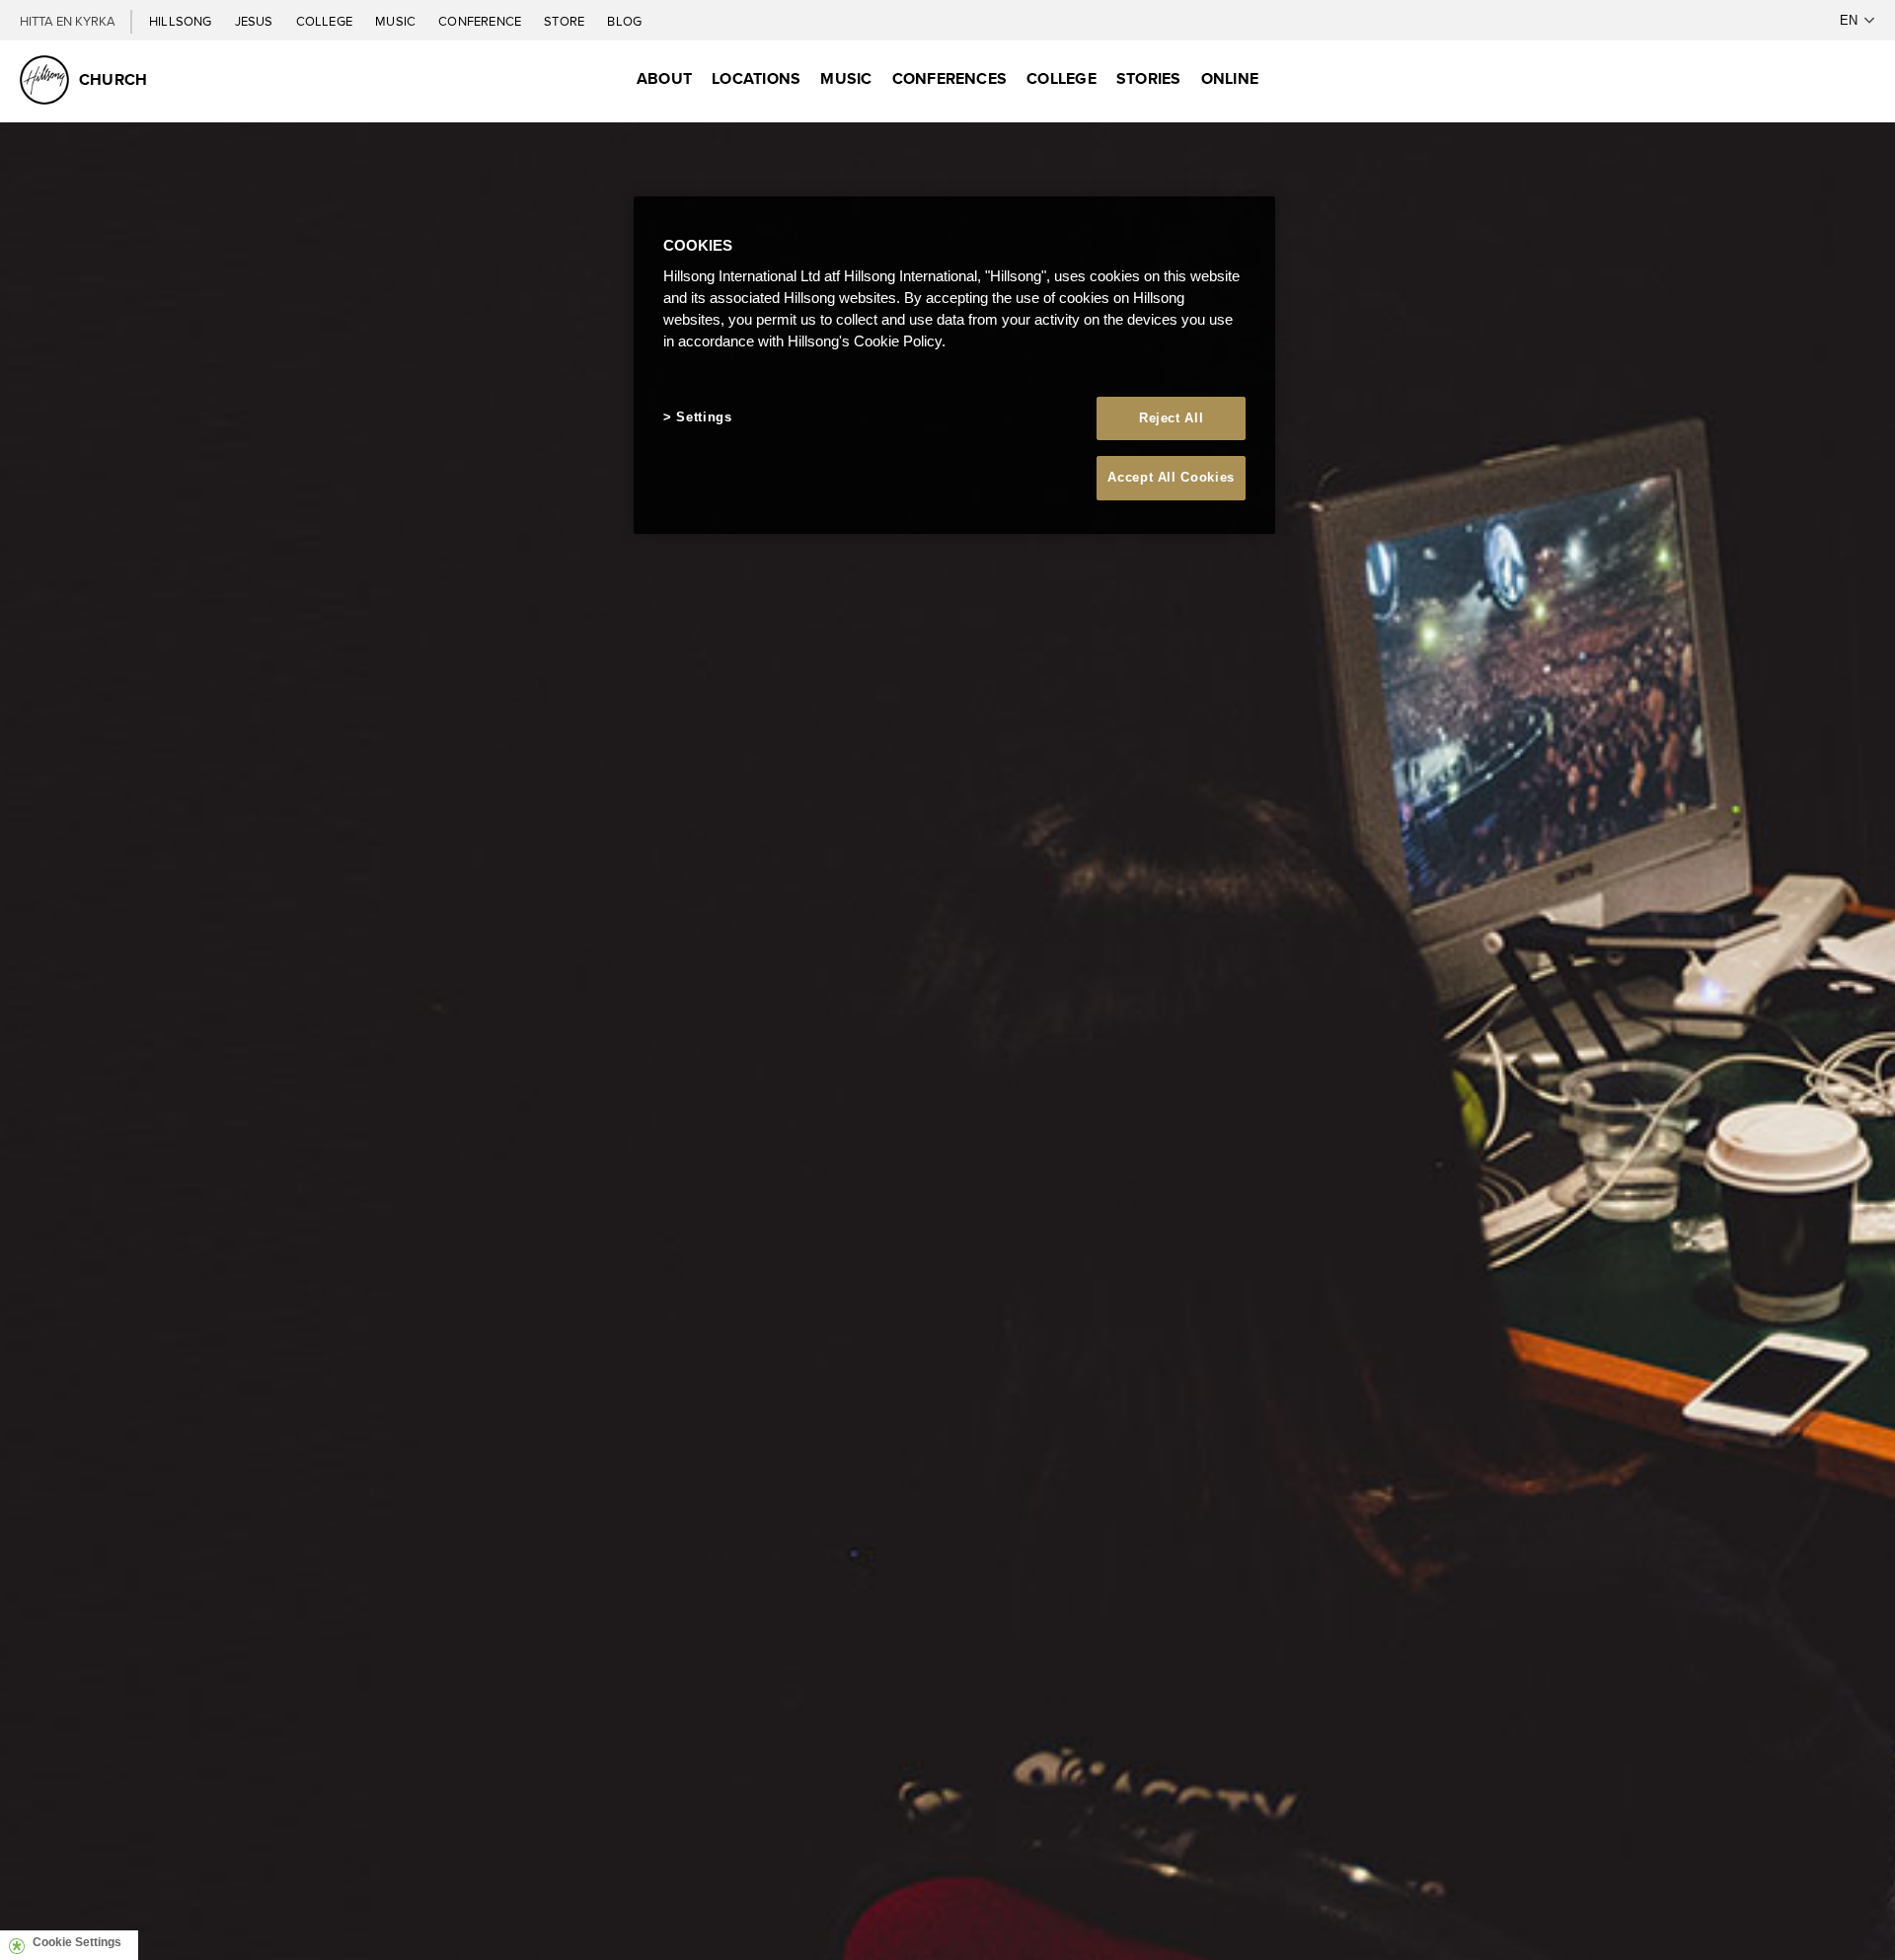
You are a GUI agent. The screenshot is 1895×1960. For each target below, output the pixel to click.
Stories (1149, 78)
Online (1230, 78)
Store (566, 21)
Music (397, 21)
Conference (481, 21)
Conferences (950, 78)
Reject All (1172, 418)
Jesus (256, 21)
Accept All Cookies (1171, 477)
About (664, 78)
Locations (756, 78)
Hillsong (182, 21)
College (326, 21)
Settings (704, 417)
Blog (624, 21)
